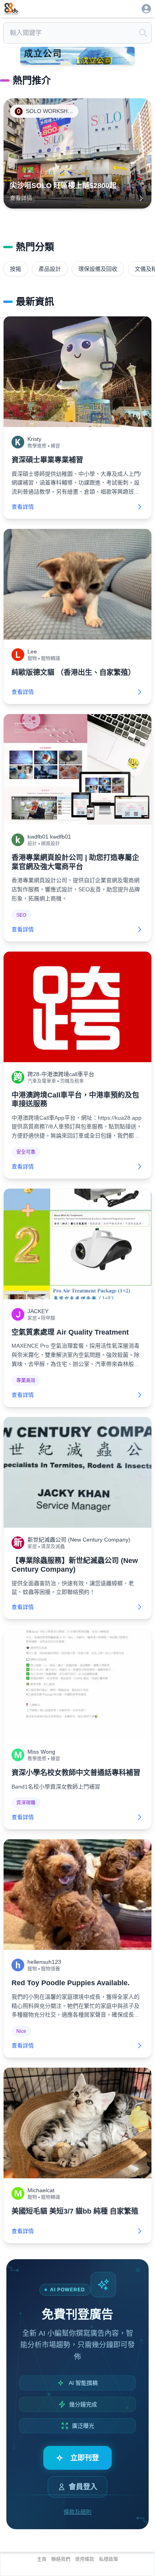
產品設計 (50, 269)
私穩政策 (108, 2559)
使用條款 (85, 2559)
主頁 (42, 2559)
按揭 (15, 269)
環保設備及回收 (98, 269)
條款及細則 (77, 2512)
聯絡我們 (61, 2559)
